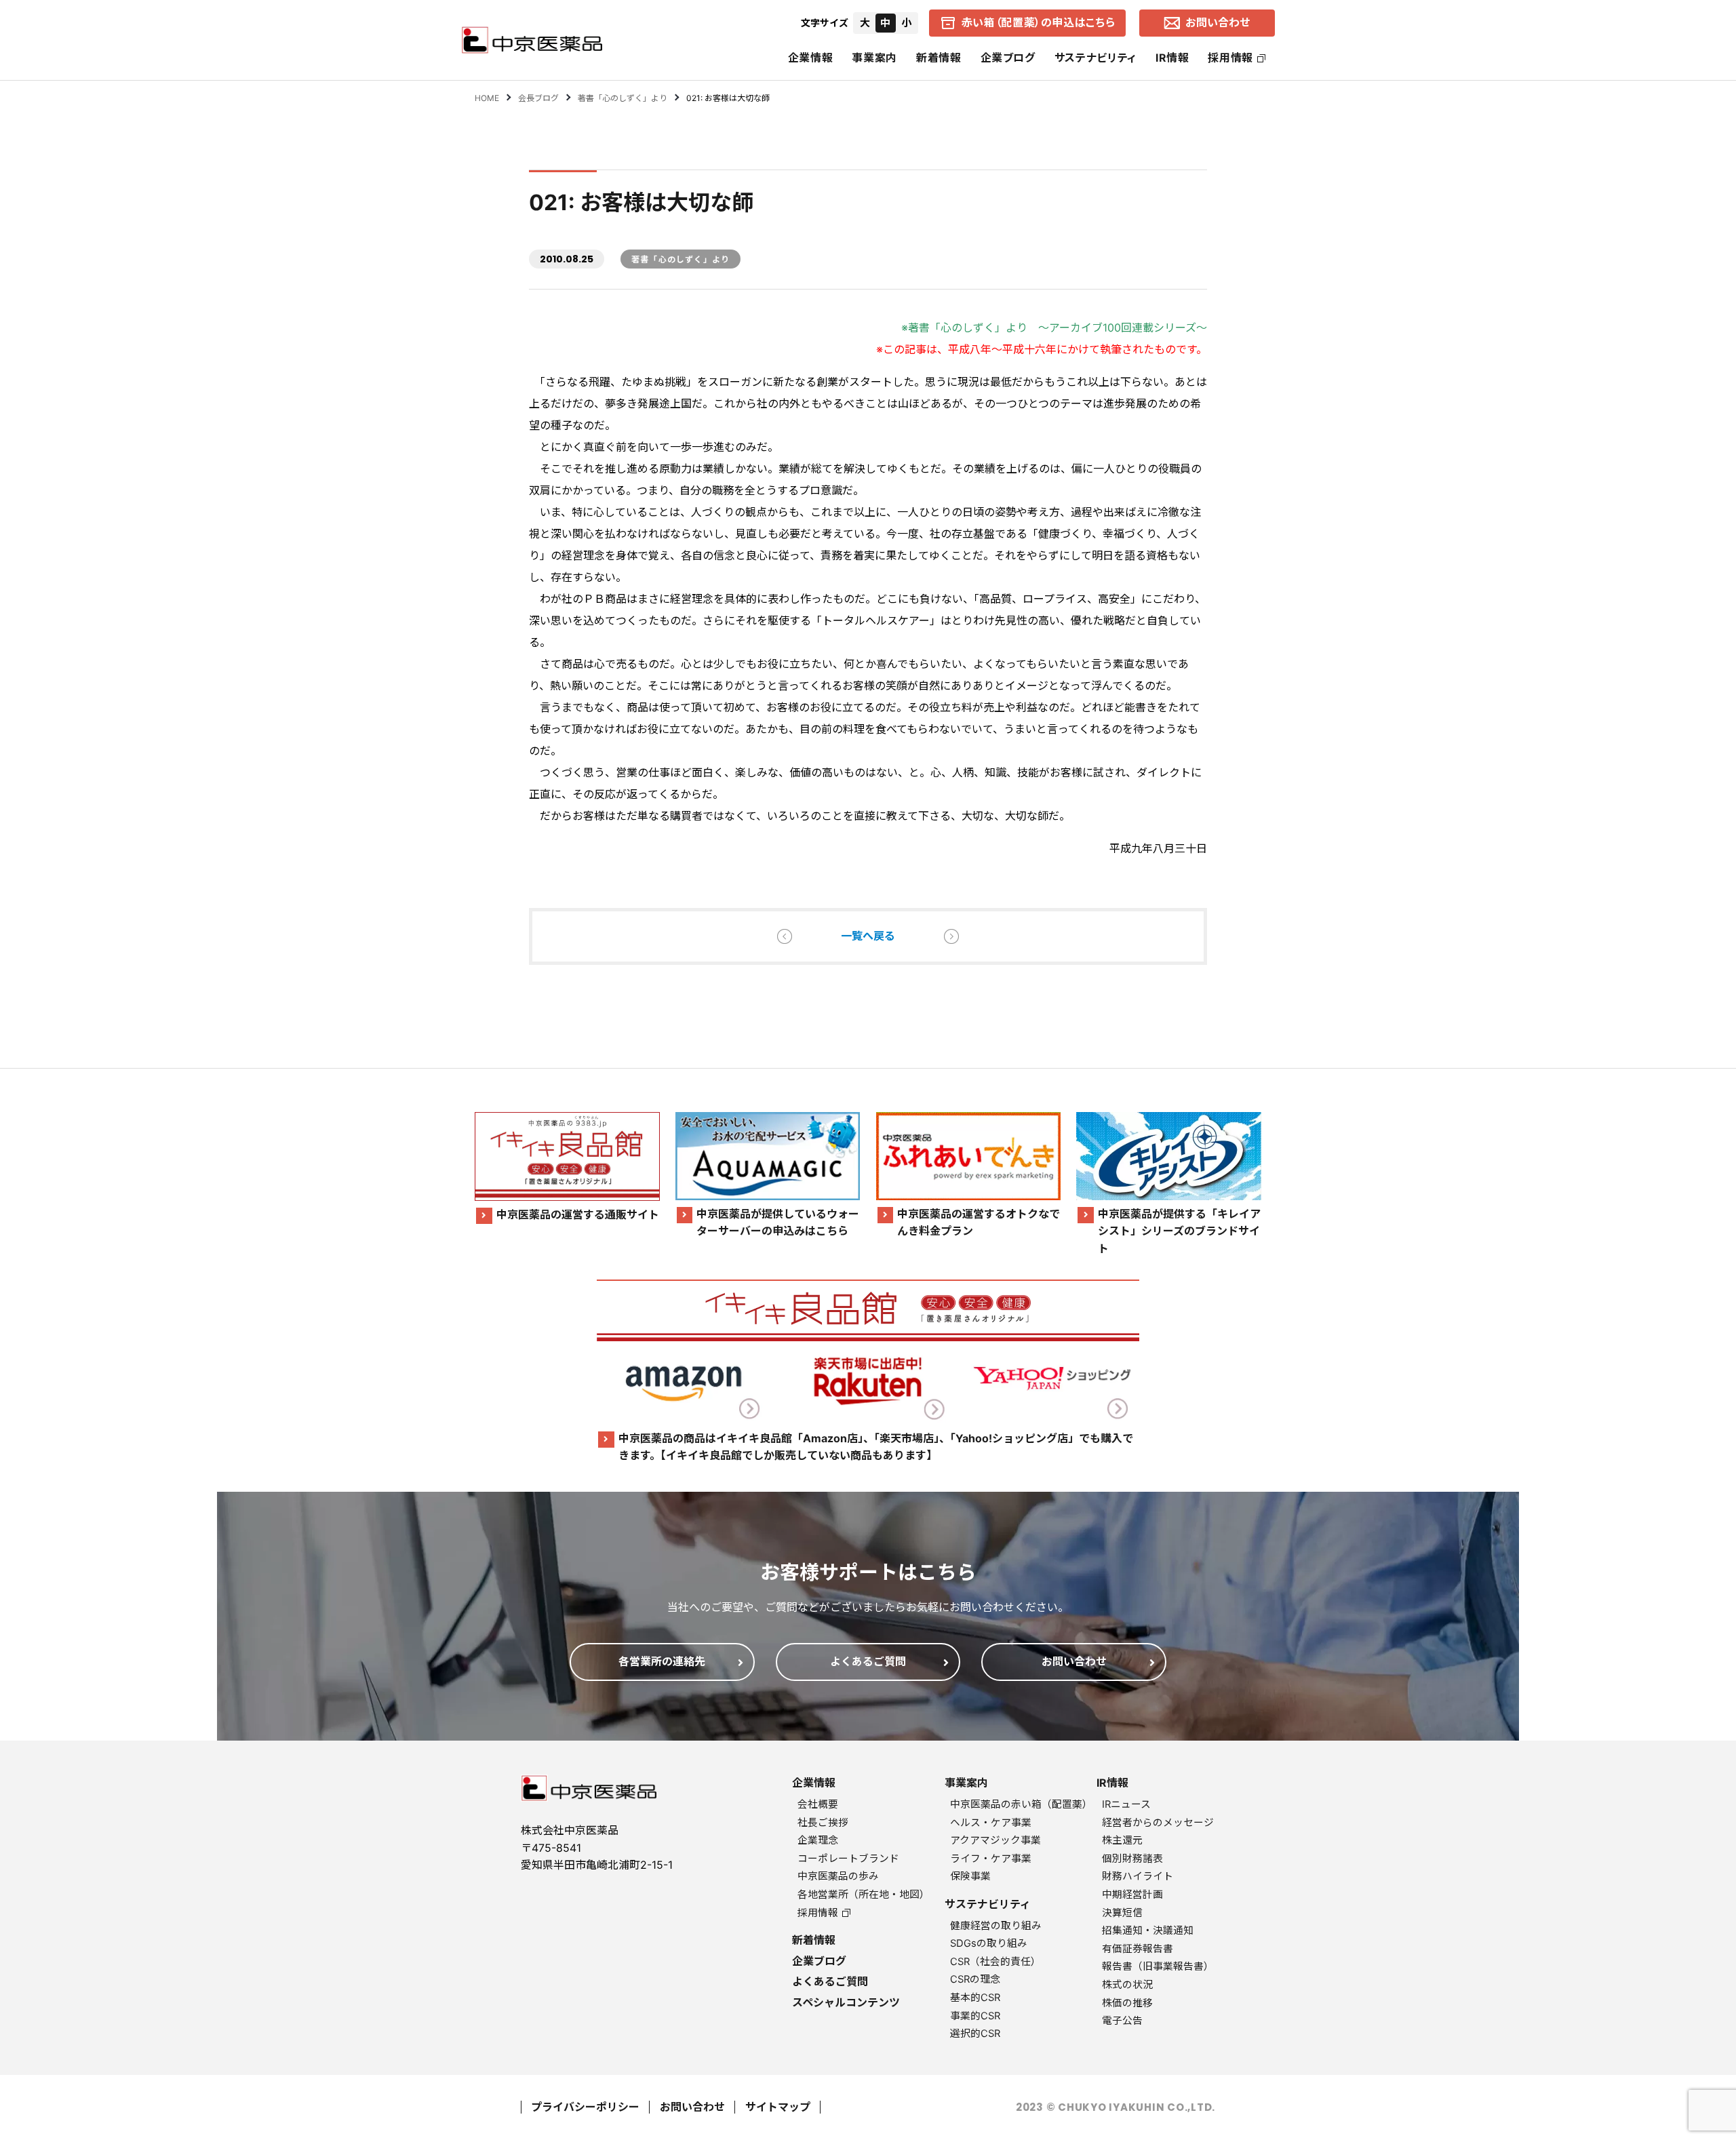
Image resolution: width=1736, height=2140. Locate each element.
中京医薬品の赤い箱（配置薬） (1021, 1804)
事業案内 (874, 58)
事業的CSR (975, 2016)
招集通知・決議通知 (1148, 1930)
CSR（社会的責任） (995, 1962)
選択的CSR (975, 2034)
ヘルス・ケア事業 (991, 1823)
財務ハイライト (1138, 1876)
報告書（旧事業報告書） (1158, 1966)
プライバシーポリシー (585, 2107)
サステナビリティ (1096, 58)
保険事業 (970, 1876)
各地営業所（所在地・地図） (864, 1895)
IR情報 (1172, 58)
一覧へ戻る (868, 936)
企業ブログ (1008, 58)
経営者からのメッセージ (1158, 1823)
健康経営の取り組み (996, 1926)
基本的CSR (975, 1998)
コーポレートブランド (848, 1859)
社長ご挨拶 (823, 1823)
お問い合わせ (692, 2107)
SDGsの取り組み (989, 1943)
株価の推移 (1127, 2003)
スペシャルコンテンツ (846, 2002)
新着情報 (939, 58)
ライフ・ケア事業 (991, 1859)
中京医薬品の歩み (838, 1876)
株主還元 (1122, 1840)
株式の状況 (1127, 1985)
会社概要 (818, 1804)
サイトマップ (778, 2107)
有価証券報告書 (1138, 1949)
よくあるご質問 (830, 1981)
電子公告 (1122, 2021)
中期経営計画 (1132, 1895)
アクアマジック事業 (995, 1840)
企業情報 (811, 58)
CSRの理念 (975, 1979)
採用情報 (1230, 58)
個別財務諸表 (1132, 1859)
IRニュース (1126, 1804)
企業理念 (818, 1840)
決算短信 (1122, 1913)
